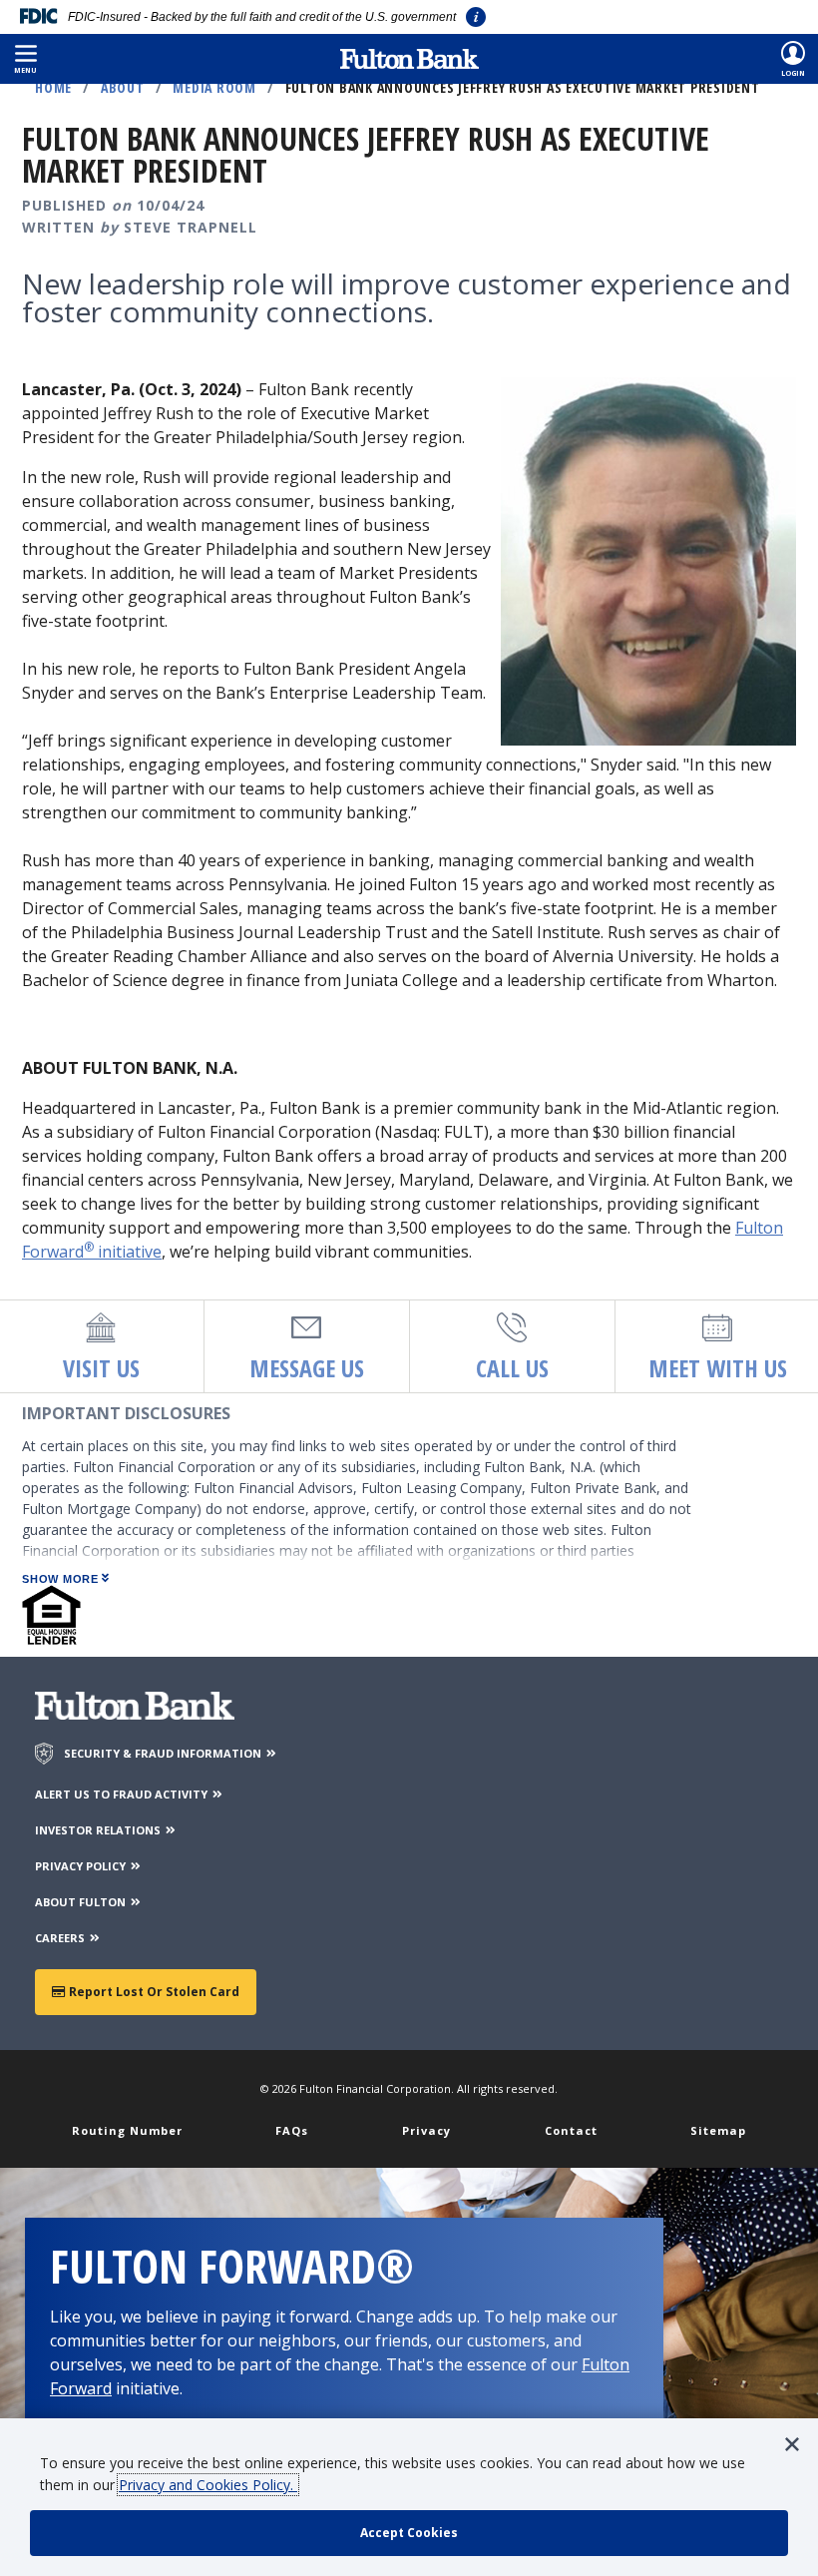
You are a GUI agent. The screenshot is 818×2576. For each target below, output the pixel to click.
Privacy (426, 2130)
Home (53, 87)
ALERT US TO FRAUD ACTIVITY (123, 1794)
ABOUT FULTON (82, 1902)
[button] (25, 59)
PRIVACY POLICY (82, 1866)
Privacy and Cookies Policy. (208, 2485)
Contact (571, 2130)
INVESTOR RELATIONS (99, 1830)
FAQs (292, 2130)
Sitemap (718, 2130)
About (123, 87)
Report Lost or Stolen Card (153, 1992)
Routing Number (127, 2130)
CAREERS (61, 1938)
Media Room (214, 87)
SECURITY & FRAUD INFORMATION (164, 1753)
